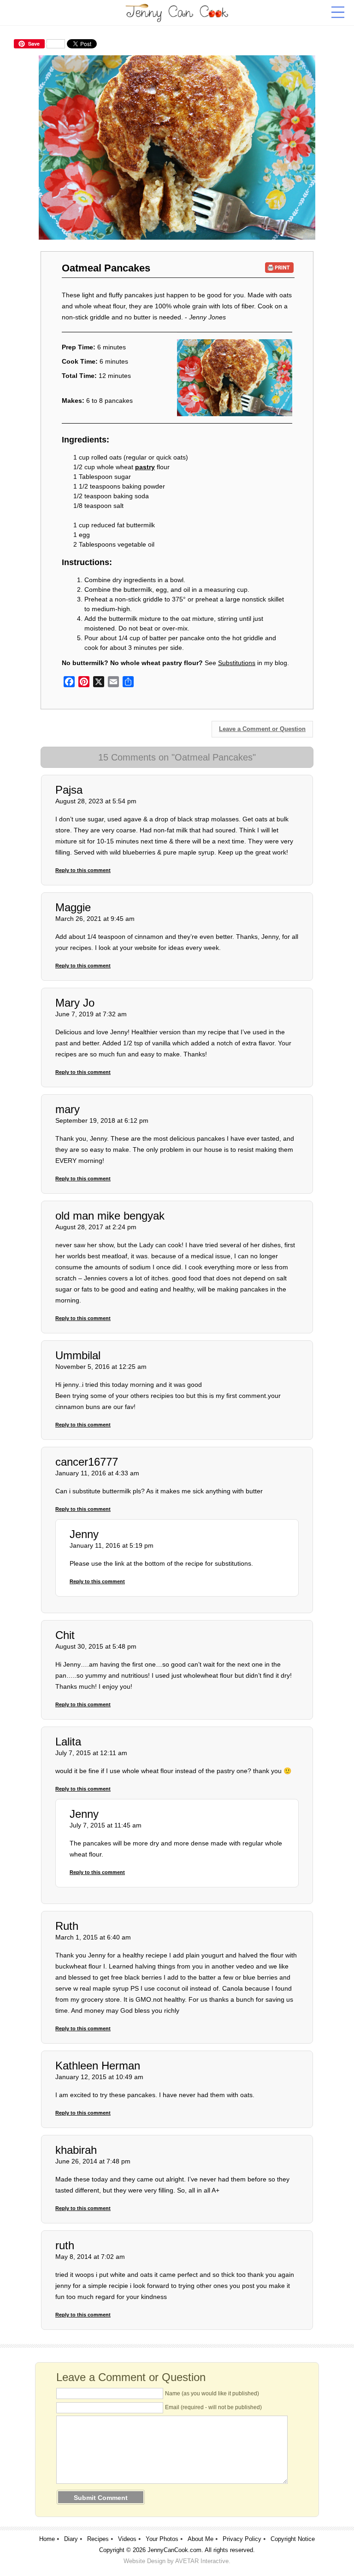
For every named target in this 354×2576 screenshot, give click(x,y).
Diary (71, 2539)
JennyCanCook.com (174, 2550)
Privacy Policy (242, 2539)
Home (47, 2539)
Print (280, 268)
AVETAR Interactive (202, 2561)
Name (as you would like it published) (212, 2393)
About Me (201, 2539)
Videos (127, 2539)
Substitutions (237, 663)
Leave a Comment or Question (262, 729)
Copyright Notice (293, 2539)
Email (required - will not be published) (213, 2407)
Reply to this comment (83, 870)
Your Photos (162, 2539)
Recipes (98, 2539)
